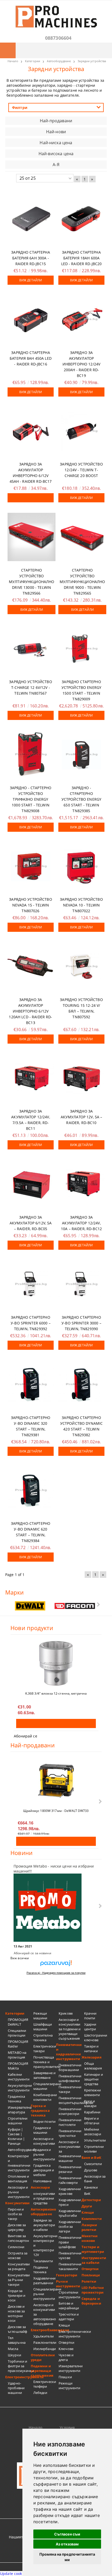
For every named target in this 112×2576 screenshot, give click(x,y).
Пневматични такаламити (70, 2266)
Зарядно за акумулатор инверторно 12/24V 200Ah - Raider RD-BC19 (81, 364)
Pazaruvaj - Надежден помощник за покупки (56, 1973)
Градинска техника (16, 2099)
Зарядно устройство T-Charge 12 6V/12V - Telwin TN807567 (31, 687)
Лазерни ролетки (89, 2227)
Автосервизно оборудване (43, 2212)
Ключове (66, 2349)
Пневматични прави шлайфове (70, 2242)
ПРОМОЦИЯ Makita (18, 2066)
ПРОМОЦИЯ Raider (18, 2044)
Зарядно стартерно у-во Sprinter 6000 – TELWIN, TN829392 (31, 1323)
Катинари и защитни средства (94, 2079)
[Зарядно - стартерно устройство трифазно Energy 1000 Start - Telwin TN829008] (31, 754)
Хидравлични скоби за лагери (70, 2226)
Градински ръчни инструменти (44, 2154)
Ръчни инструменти (68, 2284)
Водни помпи (44, 2121)
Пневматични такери (70, 2089)
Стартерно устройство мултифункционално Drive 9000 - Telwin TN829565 (82, 582)
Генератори (67, 2275)
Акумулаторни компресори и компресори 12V (45, 2245)
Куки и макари (90, 2103)
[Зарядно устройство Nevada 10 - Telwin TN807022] (81, 866)
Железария (92, 2057)
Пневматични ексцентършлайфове (70, 2100)
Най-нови (56, 132)
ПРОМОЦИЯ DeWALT (18, 2022)
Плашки (65, 2377)
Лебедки (40, 2393)
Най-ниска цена (56, 143)
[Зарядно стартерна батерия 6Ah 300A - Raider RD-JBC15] (31, 219)
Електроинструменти (18, 2377)
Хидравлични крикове (70, 2191)
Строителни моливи (94, 2149)
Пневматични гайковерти (70, 2180)
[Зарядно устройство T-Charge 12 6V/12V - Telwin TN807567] (31, 649)
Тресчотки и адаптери (69, 2317)
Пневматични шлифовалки (70, 2078)
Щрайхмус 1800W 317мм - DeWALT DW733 (56, 1811)
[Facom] (75, 1606)
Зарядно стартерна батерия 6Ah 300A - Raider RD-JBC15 (30, 258)
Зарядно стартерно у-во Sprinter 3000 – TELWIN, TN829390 (81, 1323)
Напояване (42, 2181)
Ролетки (89, 2281)
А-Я (56, 165)
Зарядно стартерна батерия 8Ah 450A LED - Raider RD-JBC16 (31, 358)
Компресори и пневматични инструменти (19, 2163)
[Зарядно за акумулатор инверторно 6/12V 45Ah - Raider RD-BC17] (31, 431)
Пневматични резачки (70, 2169)
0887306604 (58, 38)
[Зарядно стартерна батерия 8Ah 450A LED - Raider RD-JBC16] (31, 319)
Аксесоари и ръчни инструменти (19, 2192)
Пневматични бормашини (70, 2067)
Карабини (92, 2112)
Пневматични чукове (70, 2255)
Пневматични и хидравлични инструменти (69, 2052)
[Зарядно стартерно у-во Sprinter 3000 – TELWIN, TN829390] (81, 1284)
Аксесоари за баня (95, 2179)
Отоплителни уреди (43, 2357)
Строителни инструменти (69, 2295)
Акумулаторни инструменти (19, 2088)
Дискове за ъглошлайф (17, 2329)
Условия (67, 2427)
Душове (91, 2170)
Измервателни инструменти (70, 2368)
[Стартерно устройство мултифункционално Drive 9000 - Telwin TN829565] (82, 537)
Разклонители (45, 2342)
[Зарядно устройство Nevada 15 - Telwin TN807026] (31, 866)
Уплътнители (95, 2140)
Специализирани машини (45, 2086)
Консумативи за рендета (19, 2266)
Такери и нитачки (91, 2049)
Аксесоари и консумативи (44, 2141)
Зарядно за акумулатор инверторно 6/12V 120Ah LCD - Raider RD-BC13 (30, 1011)
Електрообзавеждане (43, 2330)
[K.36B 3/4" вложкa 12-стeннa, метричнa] (56, 1663)
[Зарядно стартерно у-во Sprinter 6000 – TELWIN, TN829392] (31, 1284)
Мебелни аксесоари (93, 2132)
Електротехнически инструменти (70, 2334)
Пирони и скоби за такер (16, 2214)
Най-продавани (56, 121)
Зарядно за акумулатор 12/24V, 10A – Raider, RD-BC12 (81, 1223)
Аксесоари (40, 2187)
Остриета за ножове (18, 2255)
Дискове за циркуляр (17, 2227)
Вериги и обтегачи (92, 2121)
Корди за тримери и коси (17, 2295)
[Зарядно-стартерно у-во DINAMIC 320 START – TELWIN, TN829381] (31, 1384)
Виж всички (20, 1958)
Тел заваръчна (17, 2340)
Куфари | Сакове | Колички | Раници (16, 2136)
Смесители (93, 2164)
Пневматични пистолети (70, 2122)
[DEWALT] (30, 1606)
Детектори (91, 2200)
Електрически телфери (45, 2384)
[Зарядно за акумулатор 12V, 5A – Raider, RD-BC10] (81, 1078)
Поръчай (31, 498)
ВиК (87, 2194)
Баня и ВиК (91, 2158)
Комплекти (92, 2219)
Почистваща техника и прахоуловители (45, 2062)
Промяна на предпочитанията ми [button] (67, 2557)
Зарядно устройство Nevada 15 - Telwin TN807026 (31, 905)
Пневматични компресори (70, 2111)
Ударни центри (90, 2027)
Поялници (91, 2275)
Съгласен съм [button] (67, 2534)
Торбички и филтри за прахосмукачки (19, 2366)
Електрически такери (45, 2049)
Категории (15, 2013)
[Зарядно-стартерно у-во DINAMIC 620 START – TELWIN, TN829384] (31, 1490)
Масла (13, 2349)
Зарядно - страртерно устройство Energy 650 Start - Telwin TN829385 (81, 799)
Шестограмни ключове (96, 2038)
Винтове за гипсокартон (18, 2238)
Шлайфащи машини (43, 2027)
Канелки (91, 2187)
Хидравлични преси (70, 2202)
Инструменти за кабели (94, 2260)
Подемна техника (41, 2270)
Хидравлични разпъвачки (44, 2281)
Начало (35, 2427)
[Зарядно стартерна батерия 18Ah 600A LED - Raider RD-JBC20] (81, 219)
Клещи (64, 2325)
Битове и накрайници (69, 2306)
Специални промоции (17, 2033)
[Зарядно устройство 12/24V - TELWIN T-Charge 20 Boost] (81, 431)
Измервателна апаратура (19, 2110)
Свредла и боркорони (91, 2301)
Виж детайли (31, 280)
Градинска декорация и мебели (44, 2170)
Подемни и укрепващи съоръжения (42, 2371)
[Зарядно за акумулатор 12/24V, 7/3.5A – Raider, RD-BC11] (31, 1078)
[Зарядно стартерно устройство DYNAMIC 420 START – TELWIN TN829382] (81, 1384)
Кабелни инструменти (19, 2077)
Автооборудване (19, 2150)
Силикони (16, 2247)
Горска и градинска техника (40, 2110)
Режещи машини (40, 2016)
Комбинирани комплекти (45, 2097)
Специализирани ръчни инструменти (45, 2294)
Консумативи (17, 2203)
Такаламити (43, 2261)
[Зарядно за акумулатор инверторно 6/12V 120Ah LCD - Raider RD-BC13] (31, 966)
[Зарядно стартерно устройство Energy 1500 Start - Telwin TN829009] (81, 649)
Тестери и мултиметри (93, 2249)
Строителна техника (43, 2038)
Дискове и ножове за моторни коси (16, 2313)
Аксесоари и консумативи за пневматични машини (70, 2151)
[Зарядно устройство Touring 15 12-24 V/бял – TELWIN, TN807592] (81, 966)
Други (87, 2206)
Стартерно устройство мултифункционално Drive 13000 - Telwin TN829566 (32, 582)
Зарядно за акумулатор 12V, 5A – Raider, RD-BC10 (82, 1117)
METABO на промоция (17, 2055)
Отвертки (66, 2342)
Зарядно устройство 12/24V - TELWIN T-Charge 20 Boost (81, 470)
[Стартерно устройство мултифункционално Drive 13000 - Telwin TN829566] (32, 537)
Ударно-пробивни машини (16, 2388)
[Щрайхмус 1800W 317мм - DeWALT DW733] (56, 1781)
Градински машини (42, 2130)
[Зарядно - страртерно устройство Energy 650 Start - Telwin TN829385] (81, 754)
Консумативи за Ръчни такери (19, 2280)
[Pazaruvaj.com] (56, 1965)
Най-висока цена (56, 154)
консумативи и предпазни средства (44, 2198)
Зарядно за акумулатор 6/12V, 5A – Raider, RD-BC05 (31, 1223)
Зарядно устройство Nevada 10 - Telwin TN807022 (81, 905)
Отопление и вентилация (18, 2179)
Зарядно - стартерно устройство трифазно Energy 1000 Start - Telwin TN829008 (31, 799)
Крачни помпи (90, 2016)
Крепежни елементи (93, 2092)
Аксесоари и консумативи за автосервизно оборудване (45, 2314)
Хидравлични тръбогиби (70, 2213)
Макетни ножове (90, 2238)
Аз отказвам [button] (67, 2544)
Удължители (43, 2336)
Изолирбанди (45, 2349)
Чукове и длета (66, 2357)
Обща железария (93, 2066)
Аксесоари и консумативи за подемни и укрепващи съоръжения (70, 2029)
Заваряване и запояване (45, 2075)
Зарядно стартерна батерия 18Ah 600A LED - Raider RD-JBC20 (82, 258)
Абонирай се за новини (33, 1953)
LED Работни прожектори (93, 2290)
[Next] (98, 1604)
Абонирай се (26, 1736)
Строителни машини (18, 2121)
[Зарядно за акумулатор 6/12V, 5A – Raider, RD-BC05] (31, 1184)
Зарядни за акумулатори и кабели (44, 2225)
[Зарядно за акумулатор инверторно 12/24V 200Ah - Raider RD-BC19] (81, 319)
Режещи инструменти (69, 2386)
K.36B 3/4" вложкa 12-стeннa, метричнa (56, 1693)
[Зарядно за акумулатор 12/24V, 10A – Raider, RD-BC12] (81, 1184)
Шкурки (14, 2355)
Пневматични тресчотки (70, 2133)
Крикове (66, 2013)
